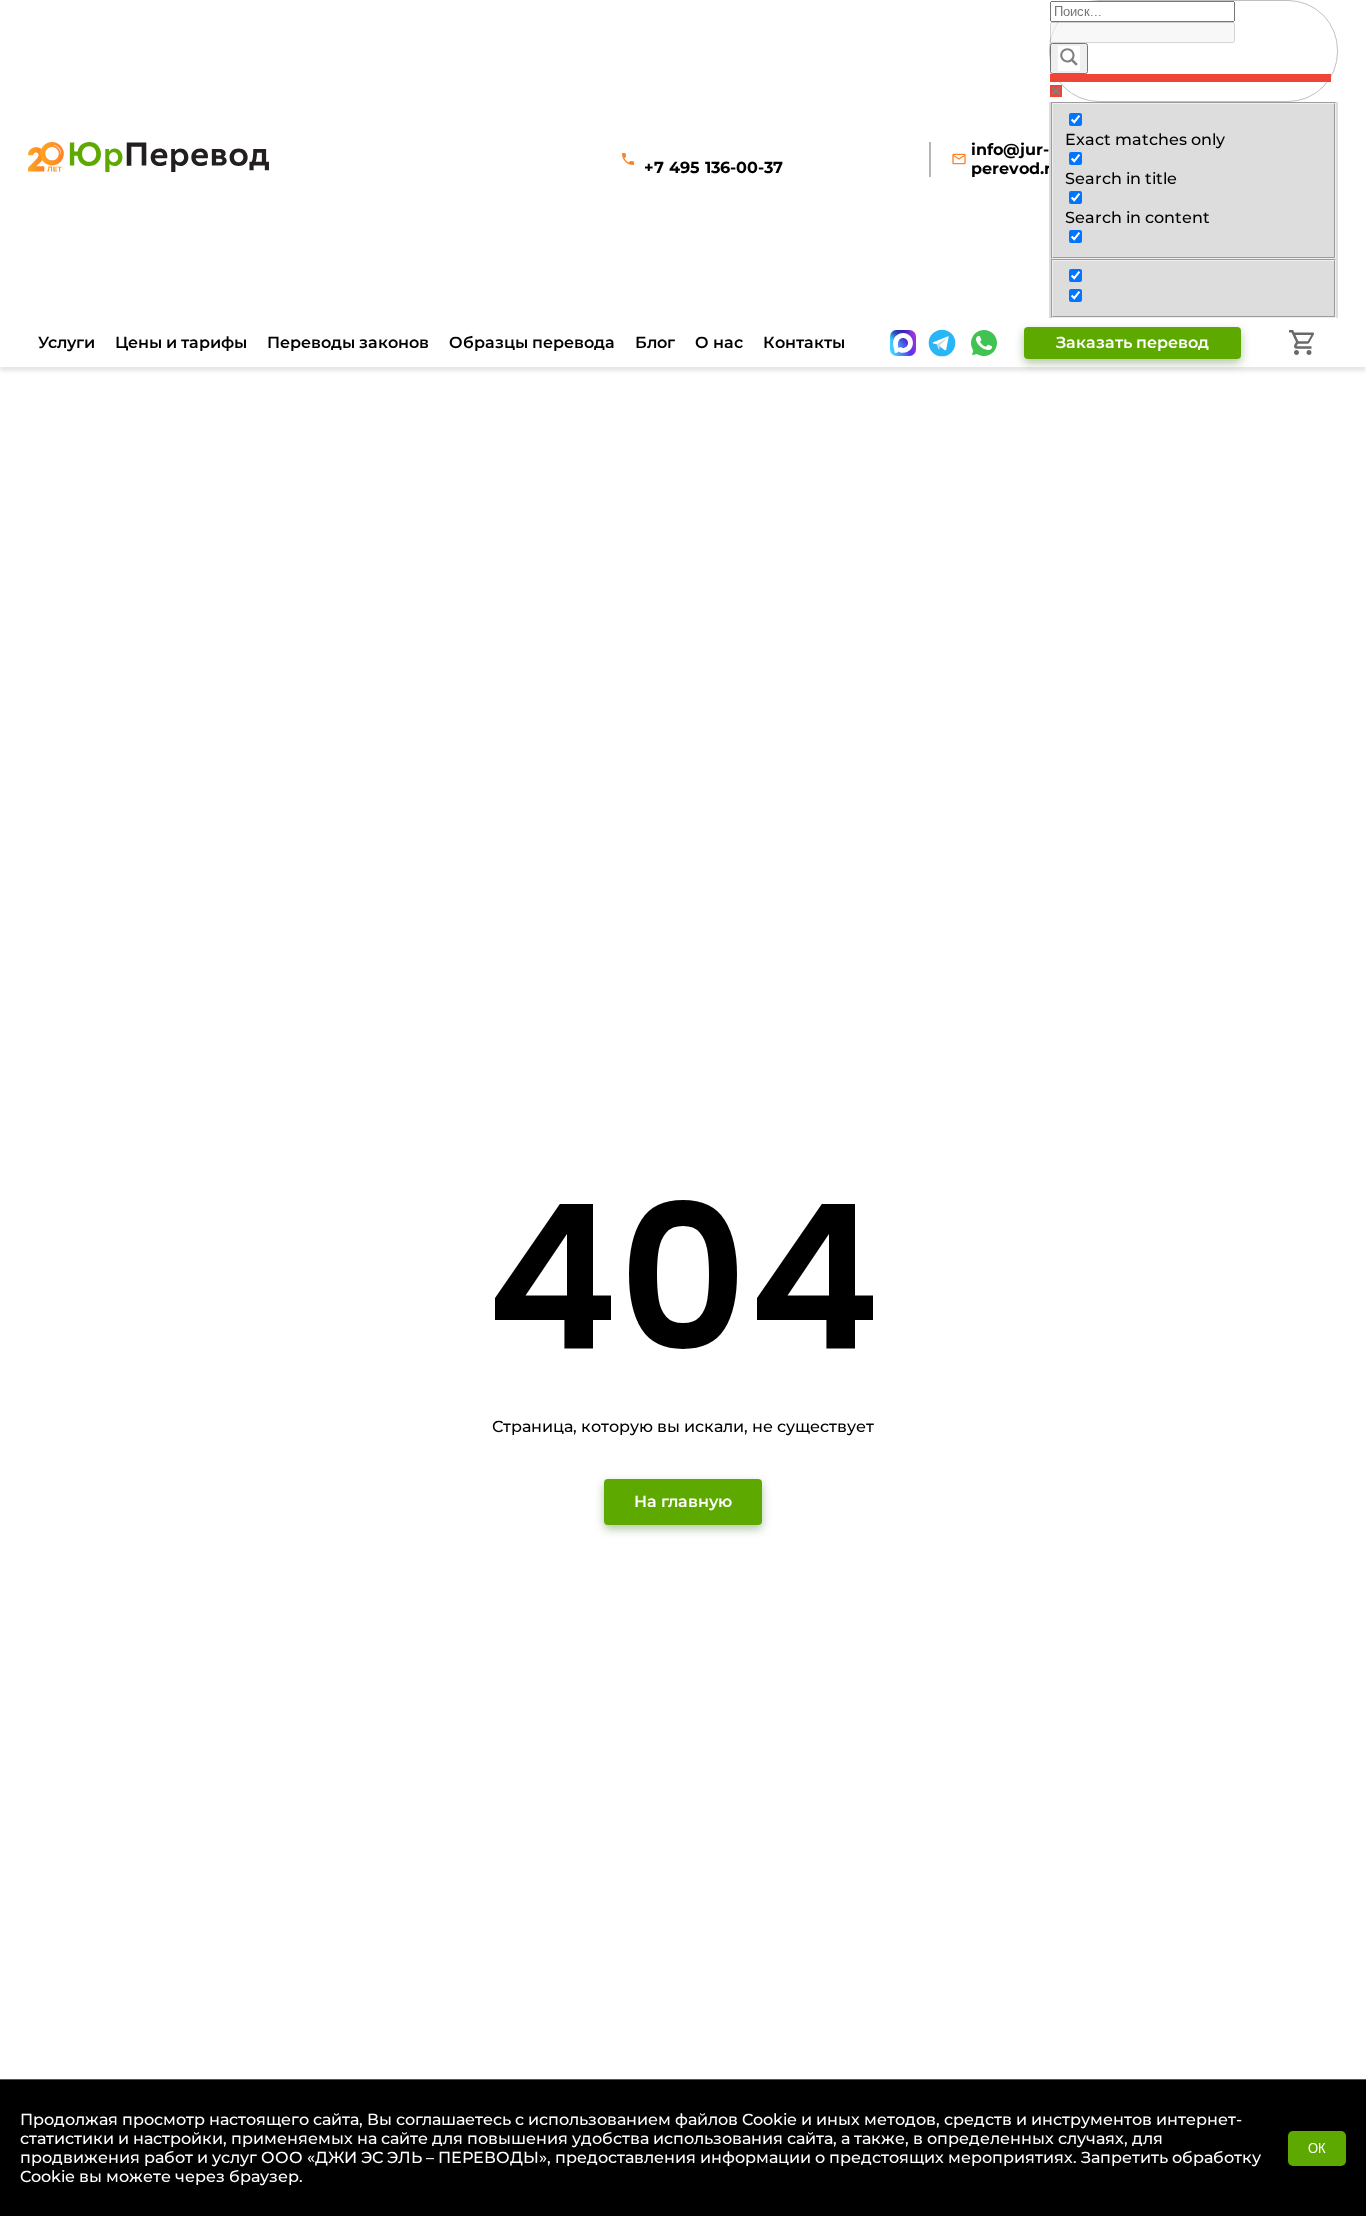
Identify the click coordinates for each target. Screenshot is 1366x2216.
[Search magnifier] (1069, 58)
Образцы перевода (532, 342)
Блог (655, 342)
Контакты (804, 342)
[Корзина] (1301, 342)
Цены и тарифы (181, 342)
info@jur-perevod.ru (1016, 159)
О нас (719, 342)
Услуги (66, 342)
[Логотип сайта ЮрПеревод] (148, 166)
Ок (1317, 2148)
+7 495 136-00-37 (713, 167)
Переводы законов (348, 342)
